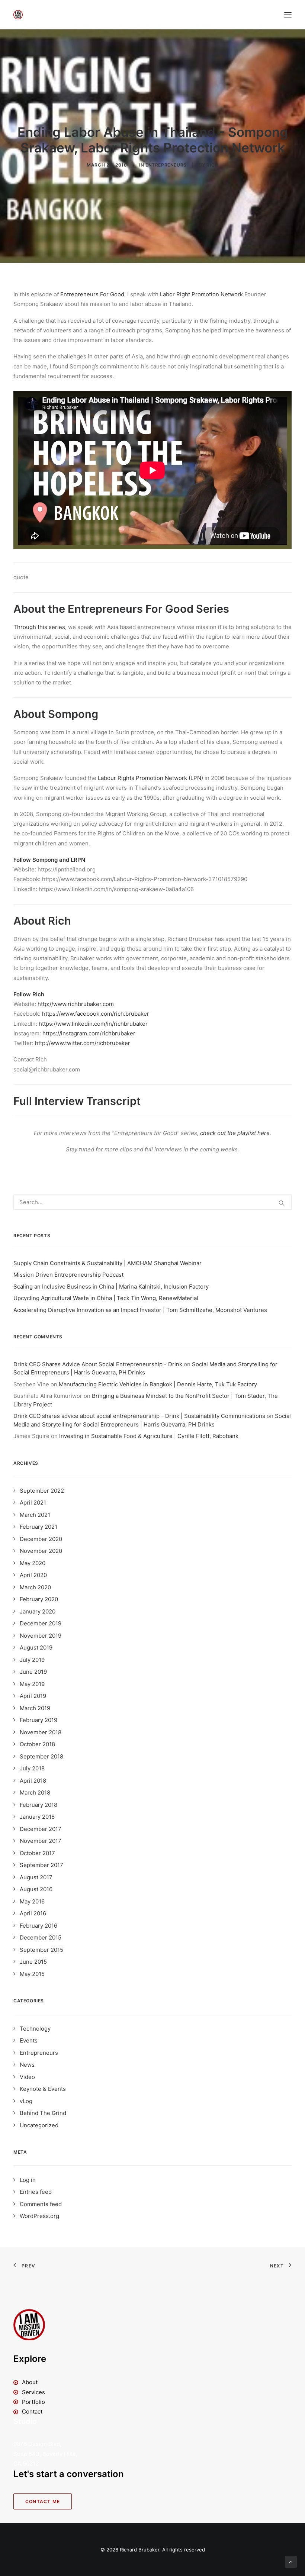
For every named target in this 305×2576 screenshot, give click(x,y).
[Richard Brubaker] (18, 15)
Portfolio (33, 2402)
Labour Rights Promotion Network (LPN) (150, 778)
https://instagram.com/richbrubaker (89, 1033)
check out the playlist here (235, 1133)
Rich (212, 165)
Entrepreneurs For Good (92, 294)
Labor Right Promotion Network (201, 294)
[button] (288, 15)
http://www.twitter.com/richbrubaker (83, 1043)
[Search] (152, 1202)
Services (33, 2392)
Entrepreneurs (166, 165)
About (30, 2382)
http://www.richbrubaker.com (76, 1004)
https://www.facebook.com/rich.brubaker (96, 1014)
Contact (32, 2411)
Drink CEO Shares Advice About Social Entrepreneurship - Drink (98, 1364)
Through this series (39, 627)
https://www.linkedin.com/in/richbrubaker (93, 1024)
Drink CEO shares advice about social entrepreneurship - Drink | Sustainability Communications (139, 1416)
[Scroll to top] (291, 2561)
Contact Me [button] (43, 2501)
